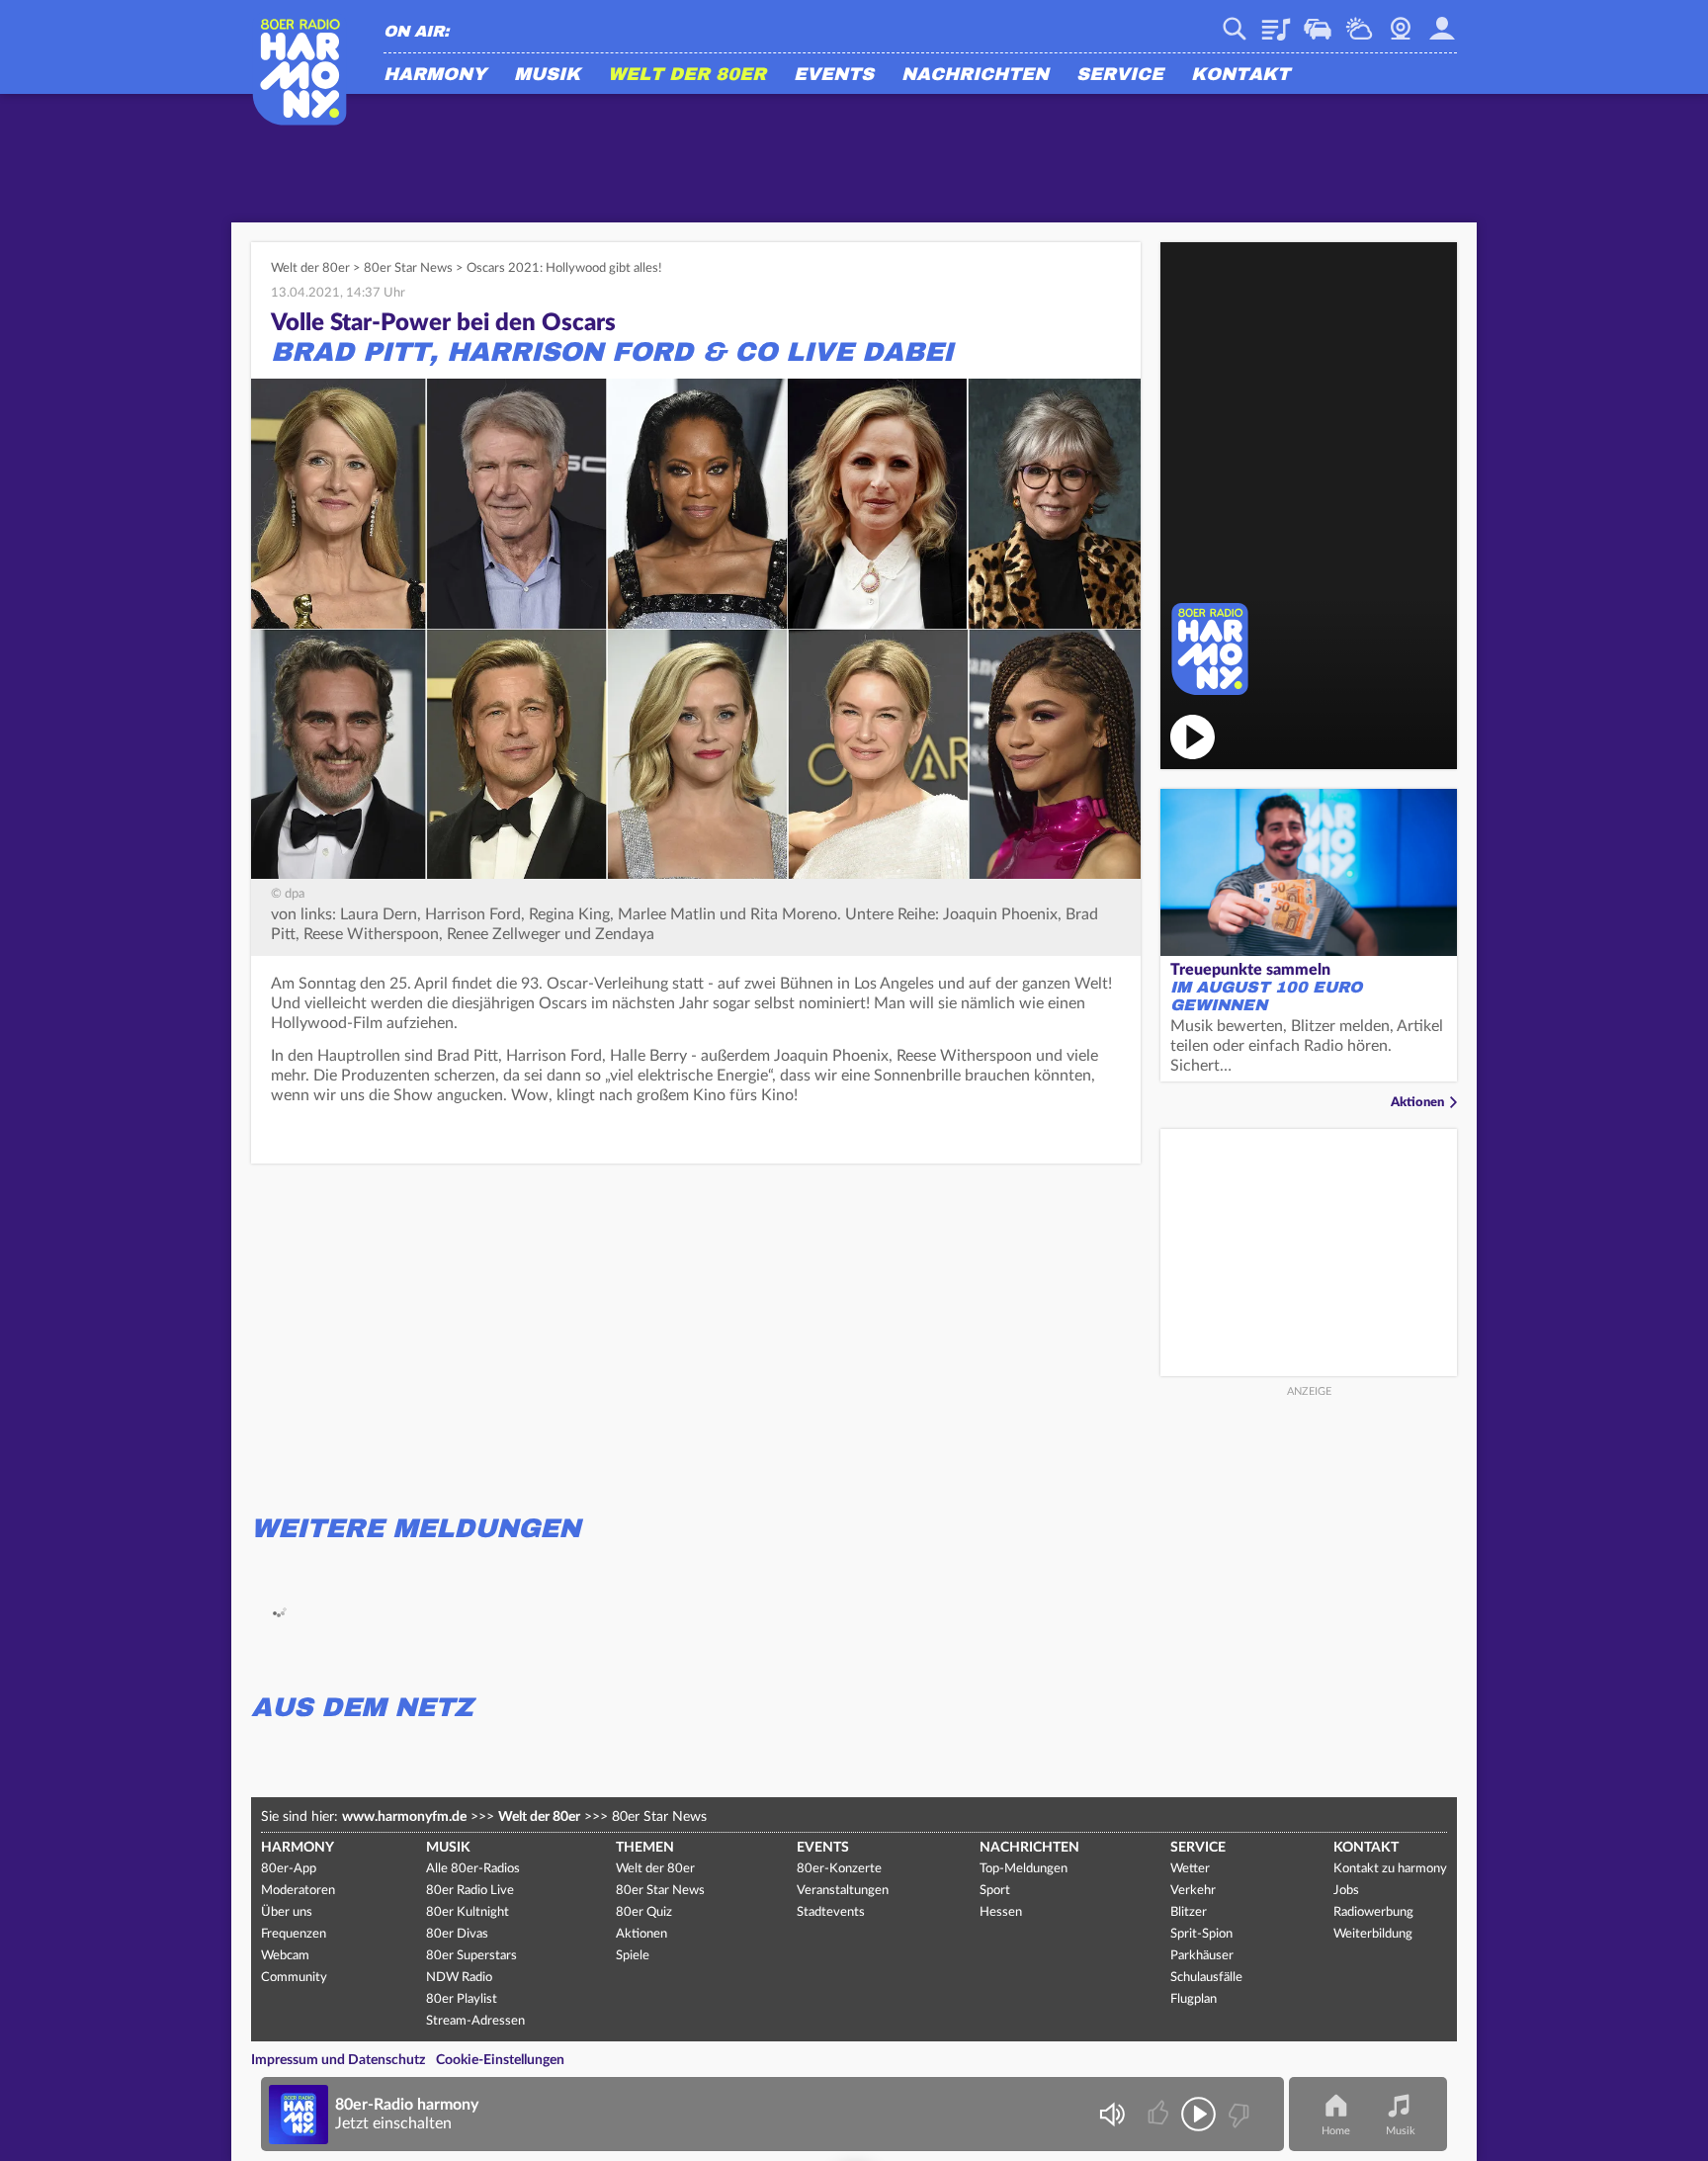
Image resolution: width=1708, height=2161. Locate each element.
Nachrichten (975, 75)
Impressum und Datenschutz (338, 2060)
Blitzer (1189, 1912)
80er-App (289, 1869)
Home (1336, 2131)
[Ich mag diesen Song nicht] (1237, 2114)
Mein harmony (1442, 22)
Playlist (1276, 22)
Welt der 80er (687, 75)
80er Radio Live (470, 1891)
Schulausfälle (1206, 1978)
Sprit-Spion (1201, 1934)
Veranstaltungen (843, 1891)
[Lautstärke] (1111, 2114)
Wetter (1359, 22)
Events (834, 75)
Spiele (633, 1956)
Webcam (1401, 22)
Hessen (1001, 1912)
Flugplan (1194, 1999)
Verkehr (1318, 22)
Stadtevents (831, 1912)
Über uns (287, 1912)
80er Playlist (462, 1999)
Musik (547, 75)
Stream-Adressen (475, 2021)
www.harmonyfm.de (404, 1817)
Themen (645, 1848)
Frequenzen (294, 1934)
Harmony (435, 75)
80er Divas (457, 1934)
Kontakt (1240, 75)
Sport (995, 1891)
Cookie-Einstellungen (500, 2060)
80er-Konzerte (839, 1869)
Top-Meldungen (1024, 1869)
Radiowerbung (1373, 1912)
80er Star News (408, 268)
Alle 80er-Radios (473, 1869)
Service (1120, 75)
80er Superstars (471, 1956)
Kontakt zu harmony (1390, 1869)
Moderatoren (298, 1891)
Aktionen (1417, 1103)
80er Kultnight (468, 1912)
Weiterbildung (1373, 1934)
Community (294, 1978)
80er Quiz (644, 1912)
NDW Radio (459, 1978)
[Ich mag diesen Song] (1160, 2114)
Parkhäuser (1202, 1956)
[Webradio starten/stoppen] (1198, 2114)
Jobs (1346, 1891)
